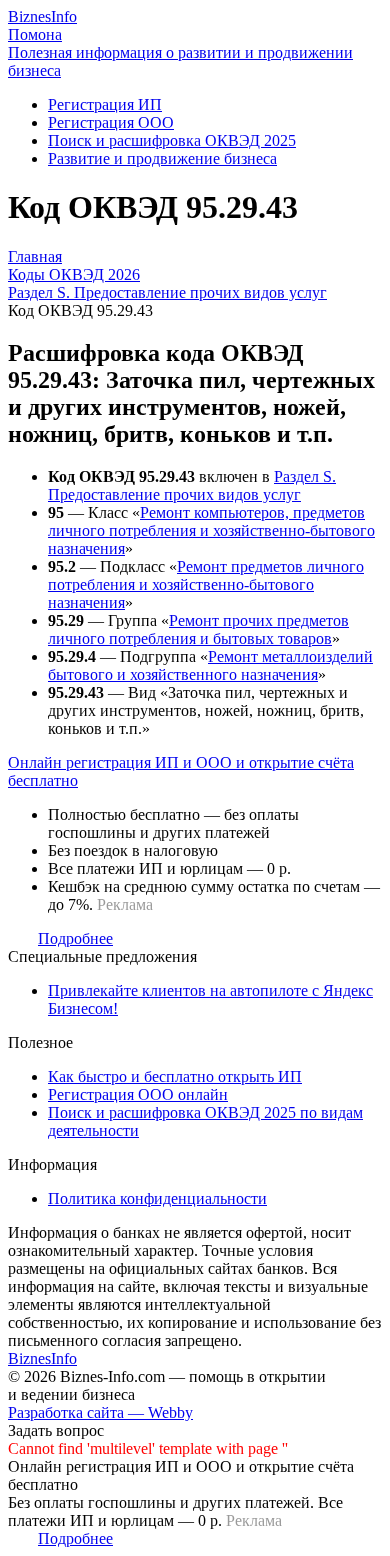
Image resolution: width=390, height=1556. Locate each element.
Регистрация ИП (105, 104)
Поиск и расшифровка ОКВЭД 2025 (172, 140)
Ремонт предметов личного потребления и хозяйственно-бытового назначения (206, 584)
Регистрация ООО (111, 122)
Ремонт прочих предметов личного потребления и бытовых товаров (198, 629)
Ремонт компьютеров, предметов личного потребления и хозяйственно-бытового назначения (211, 530)
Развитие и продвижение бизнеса (162, 158)
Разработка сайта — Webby (100, 1412)
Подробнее (75, 938)
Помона (35, 34)
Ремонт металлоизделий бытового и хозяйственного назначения (210, 665)
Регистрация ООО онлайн (138, 1094)
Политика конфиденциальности (157, 1198)
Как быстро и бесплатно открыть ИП (175, 1076)
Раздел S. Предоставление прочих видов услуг (192, 485)
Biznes (42, 16)
